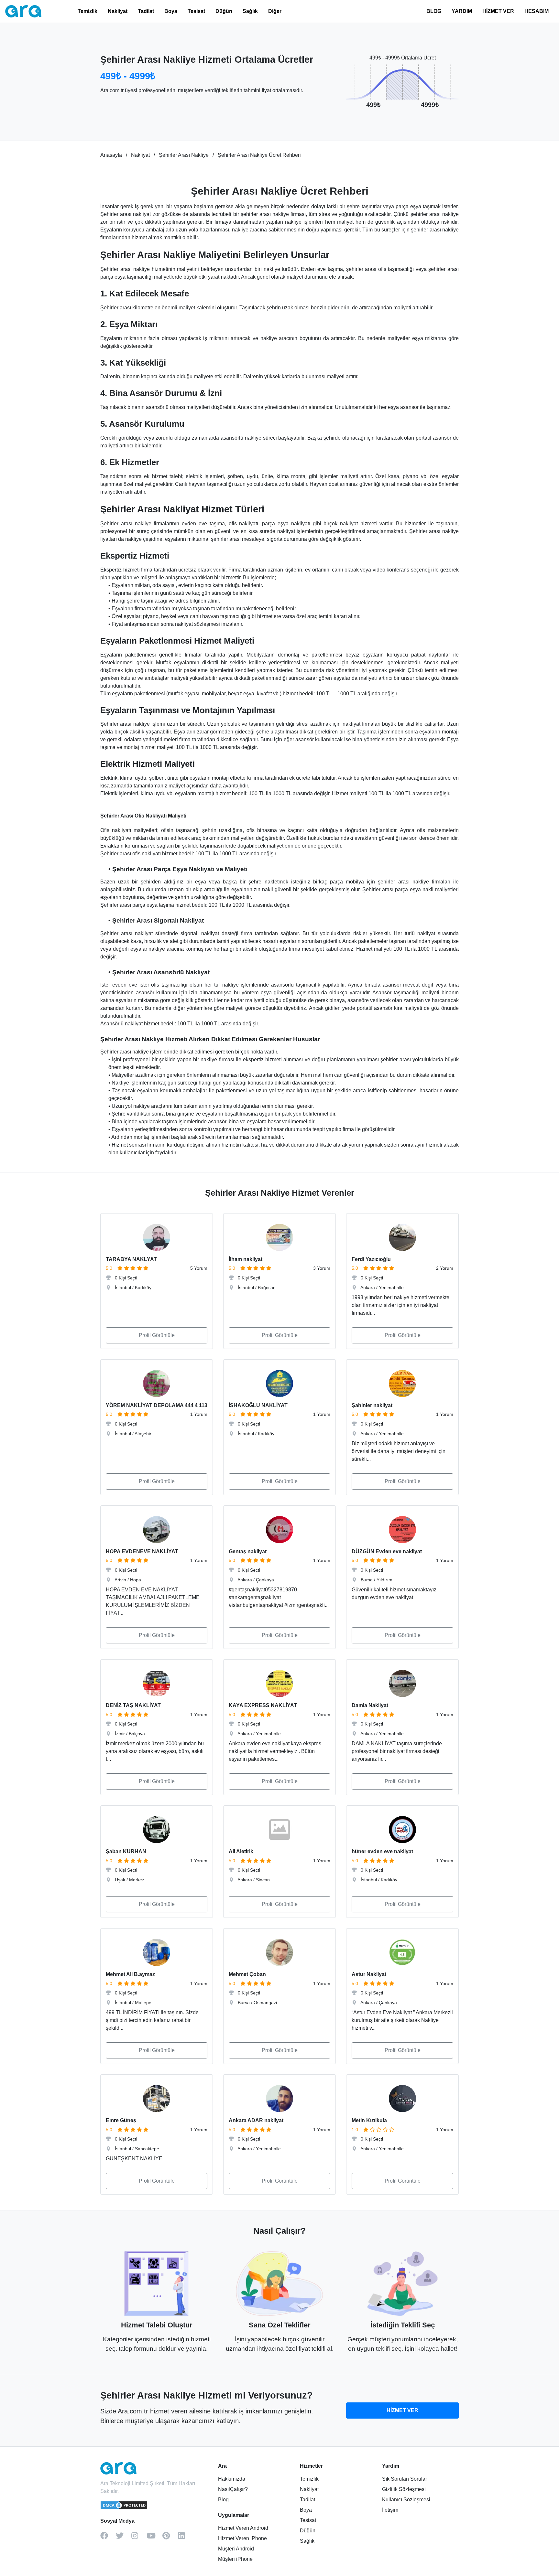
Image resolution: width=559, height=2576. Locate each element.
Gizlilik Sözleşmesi (404, 2489)
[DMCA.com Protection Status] (124, 2508)
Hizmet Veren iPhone (242, 2538)
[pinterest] (170, 2538)
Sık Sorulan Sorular (405, 2479)
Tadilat (146, 11)
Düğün (224, 11)
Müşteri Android (236, 2549)
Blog (223, 2500)
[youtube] (155, 2538)
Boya (171, 11)
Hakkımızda (232, 2479)
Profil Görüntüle (157, 1335)
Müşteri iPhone (235, 2559)
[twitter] (124, 2538)
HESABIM (537, 11)
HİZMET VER (498, 11)
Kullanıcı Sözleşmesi (406, 2500)
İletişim (390, 2510)
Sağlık (250, 11)
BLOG (434, 11)
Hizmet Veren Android (243, 2528)
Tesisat (196, 11)
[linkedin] (186, 2538)
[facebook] (108, 2538)
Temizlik (88, 11)
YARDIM (462, 11)
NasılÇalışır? (233, 2489)
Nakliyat (118, 11)
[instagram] (139, 2538)
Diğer (275, 11)
